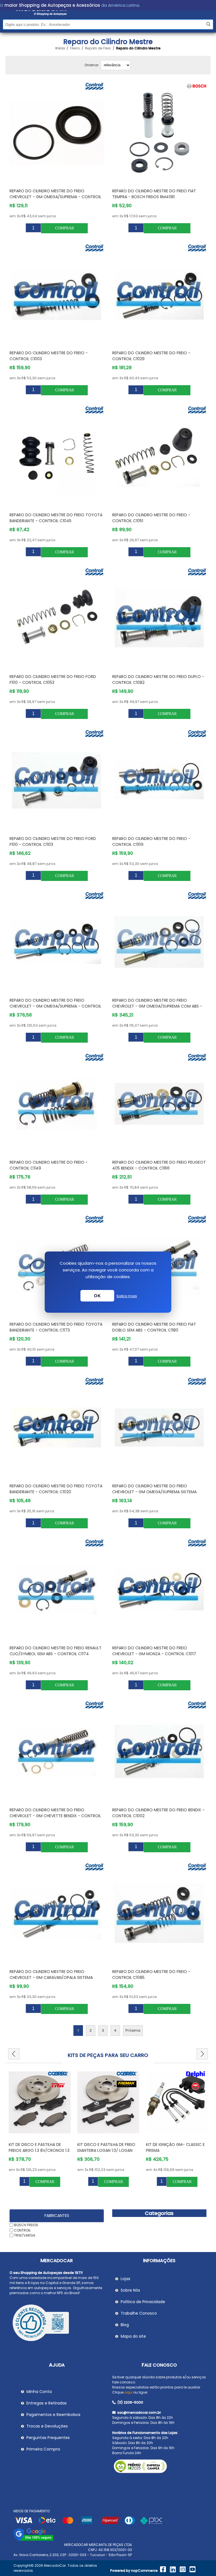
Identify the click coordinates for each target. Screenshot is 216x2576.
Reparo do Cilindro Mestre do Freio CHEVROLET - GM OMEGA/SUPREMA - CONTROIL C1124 (55, 197)
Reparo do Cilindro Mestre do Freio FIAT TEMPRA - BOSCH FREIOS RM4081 (154, 194)
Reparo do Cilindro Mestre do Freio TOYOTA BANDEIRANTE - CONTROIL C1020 (56, 1489)
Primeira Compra (43, 2449)
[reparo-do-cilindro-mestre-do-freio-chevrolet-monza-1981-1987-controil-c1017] (159, 1590)
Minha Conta (39, 2392)
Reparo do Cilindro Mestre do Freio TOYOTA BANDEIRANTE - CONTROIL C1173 (56, 1327)
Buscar (208, 24)
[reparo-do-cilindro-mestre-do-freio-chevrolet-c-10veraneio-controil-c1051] (159, 456)
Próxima (133, 2030)
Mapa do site (133, 2336)
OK (97, 1296)
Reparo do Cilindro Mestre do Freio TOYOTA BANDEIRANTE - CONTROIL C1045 (56, 518)
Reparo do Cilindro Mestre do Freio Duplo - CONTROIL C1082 (158, 680)
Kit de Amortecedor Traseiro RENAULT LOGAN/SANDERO (177, 2147)
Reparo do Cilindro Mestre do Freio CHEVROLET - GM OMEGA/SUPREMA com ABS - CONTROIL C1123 (157, 1006)
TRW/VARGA (25, 2235)
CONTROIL (22, 2230)
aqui (128, 2392)
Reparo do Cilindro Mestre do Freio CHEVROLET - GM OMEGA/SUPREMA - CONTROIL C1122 (55, 1006)
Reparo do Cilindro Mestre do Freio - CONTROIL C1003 (49, 356)
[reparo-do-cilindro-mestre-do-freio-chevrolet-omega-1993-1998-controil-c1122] (57, 942)
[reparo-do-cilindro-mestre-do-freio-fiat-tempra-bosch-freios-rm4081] (159, 133)
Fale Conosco (159, 2365)
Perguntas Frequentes (48, 2438)
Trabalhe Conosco (139, 2313)
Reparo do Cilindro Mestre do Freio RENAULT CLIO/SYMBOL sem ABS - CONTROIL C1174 (56, 1651)
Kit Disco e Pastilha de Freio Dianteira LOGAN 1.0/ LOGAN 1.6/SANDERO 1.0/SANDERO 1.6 (38, 2150)
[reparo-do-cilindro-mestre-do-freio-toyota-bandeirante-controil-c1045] (57, 456)
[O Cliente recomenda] (57, 2324)
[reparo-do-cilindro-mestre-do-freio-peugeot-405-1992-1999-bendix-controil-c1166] (159, 1104)
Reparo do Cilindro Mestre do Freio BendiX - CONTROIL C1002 (158, 1813)
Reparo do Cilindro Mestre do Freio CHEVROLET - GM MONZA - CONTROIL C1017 (154, 1651)
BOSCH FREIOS (26, 2225)
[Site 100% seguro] (33, 2540)
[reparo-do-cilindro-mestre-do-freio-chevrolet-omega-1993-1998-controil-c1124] (57, 133)
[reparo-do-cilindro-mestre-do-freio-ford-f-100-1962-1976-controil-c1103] (57, 780)
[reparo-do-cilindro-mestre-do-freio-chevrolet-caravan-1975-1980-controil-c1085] (159, 1913)
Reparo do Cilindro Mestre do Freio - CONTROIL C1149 (49, 1165)
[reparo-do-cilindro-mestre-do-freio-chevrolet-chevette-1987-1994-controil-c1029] (159, 294)
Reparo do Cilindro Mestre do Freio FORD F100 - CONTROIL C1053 (53, 680)
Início (60, 48)
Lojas (125, 2279)
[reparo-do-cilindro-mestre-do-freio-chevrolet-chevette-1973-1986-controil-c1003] (57, 294)
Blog (125, 2325)
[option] (40, 2128)
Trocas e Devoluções (47, 2426)
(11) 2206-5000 (130, 2402)
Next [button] (202, 2054)
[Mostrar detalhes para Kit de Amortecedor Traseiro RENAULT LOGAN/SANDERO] (177, 2102)
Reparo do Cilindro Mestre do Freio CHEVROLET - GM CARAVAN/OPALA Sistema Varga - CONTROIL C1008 (51, 1977)
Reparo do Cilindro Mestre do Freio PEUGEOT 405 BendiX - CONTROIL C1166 (159, 1165)
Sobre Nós (130, 2290)
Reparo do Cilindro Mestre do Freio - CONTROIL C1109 (151, 841)
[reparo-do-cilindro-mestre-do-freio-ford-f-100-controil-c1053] (57, 618)
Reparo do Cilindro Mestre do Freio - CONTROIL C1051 (151, 518)
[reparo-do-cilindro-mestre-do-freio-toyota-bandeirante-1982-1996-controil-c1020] (57, 1428)
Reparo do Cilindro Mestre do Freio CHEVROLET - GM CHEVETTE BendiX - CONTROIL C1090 (55, 1816)
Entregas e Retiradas (47, 2403)
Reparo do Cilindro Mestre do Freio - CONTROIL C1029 (151, 356)
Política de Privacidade (143, 2302)
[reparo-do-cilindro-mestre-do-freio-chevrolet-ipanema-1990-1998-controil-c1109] (159, 780)
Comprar (65, 228)
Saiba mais (127, 1296)
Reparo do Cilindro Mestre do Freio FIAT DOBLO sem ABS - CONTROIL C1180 (154, 1327)
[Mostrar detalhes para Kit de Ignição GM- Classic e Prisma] (108, 2102)
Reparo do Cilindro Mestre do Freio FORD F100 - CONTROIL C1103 (53, 841)
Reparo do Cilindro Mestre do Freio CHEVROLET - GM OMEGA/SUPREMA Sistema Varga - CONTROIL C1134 (154, 1492)
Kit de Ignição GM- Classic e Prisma (107, 2147)
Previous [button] (14, 2054)
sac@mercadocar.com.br (139, 2412)
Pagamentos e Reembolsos (53, 2415)
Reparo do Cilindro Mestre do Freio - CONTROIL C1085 (151, 1975)
